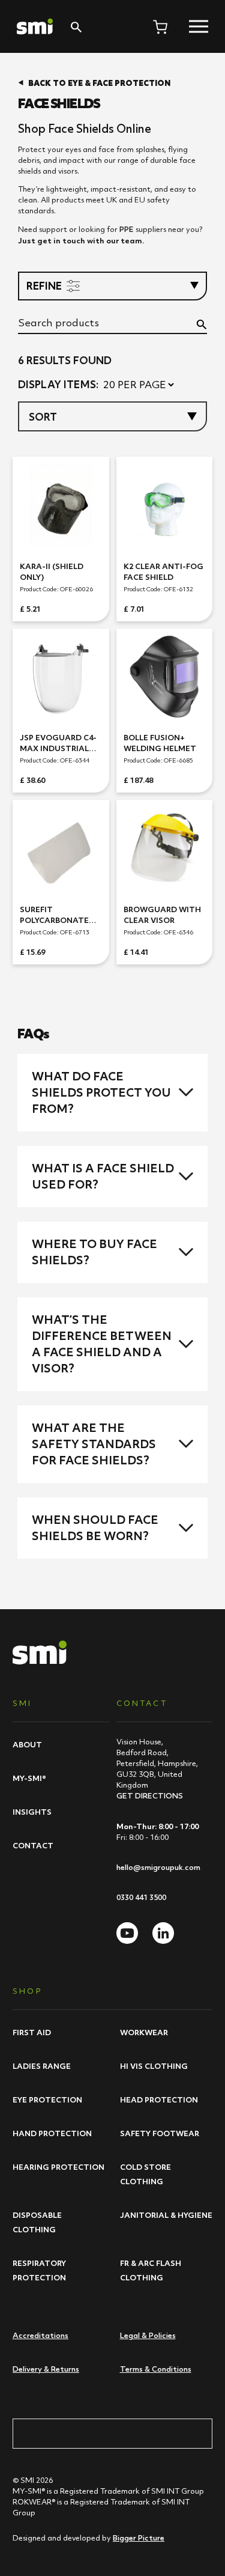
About (27, 1744)
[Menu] (199, 26)
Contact (33, 1845)
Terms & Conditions (156, 2369)
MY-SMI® (29, 1778)
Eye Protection (47, 2099)
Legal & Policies (148, 2335)
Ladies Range (42, 2066)
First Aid (32, 2032)
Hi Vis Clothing (154, 2066)
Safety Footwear (160, 2133)
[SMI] (35, 26)
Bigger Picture (139, 2538)
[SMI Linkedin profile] (163, 1933)
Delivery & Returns (46, 2369)
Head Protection (159, 2099)
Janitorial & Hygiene (166, 2215)
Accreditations (40, 2335)
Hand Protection (52, 2133)
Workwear (144, 2032)
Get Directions (150, 1796)
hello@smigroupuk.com (158, 1867)
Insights (32, 1812)
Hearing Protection (58, 2167)
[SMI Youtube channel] (127, 1933)
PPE (127, 229)
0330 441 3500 (141, 1897)
